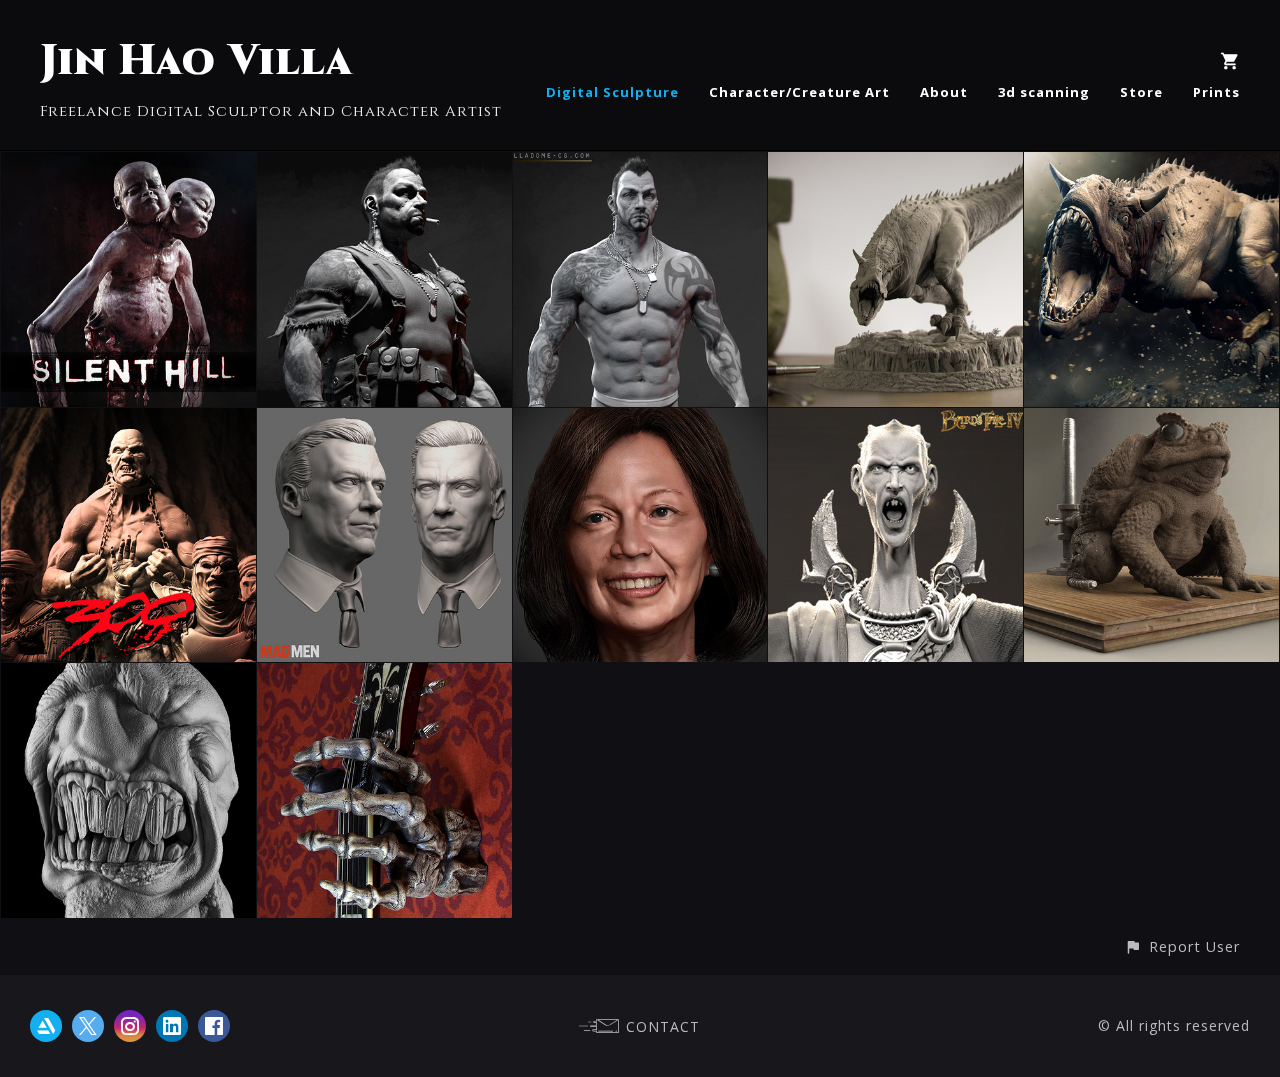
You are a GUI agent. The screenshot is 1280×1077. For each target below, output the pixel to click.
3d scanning (1044, 92)
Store (1141, 92)
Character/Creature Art (799, 92)
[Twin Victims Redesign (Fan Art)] (128, 166)
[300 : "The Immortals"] (128, 422)
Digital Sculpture (612, 92)
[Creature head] (128, 677)
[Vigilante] (384, 166)
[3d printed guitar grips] (384, 677)
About (944, 92)
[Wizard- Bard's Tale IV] (895, 422)
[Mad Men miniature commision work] (384, 422)
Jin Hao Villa (196, 61)
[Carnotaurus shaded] (895, 166)
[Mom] (640, 422)
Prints (1216, 92)
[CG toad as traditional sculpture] (1151, 422)
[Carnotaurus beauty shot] (1151, 166)
